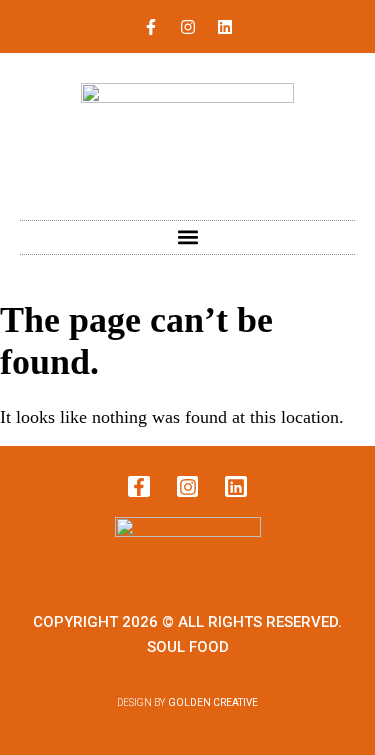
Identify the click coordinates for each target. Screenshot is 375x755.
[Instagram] (188, 27)
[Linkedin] (225, 27)
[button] (187, 237)
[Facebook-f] (151, 27)
